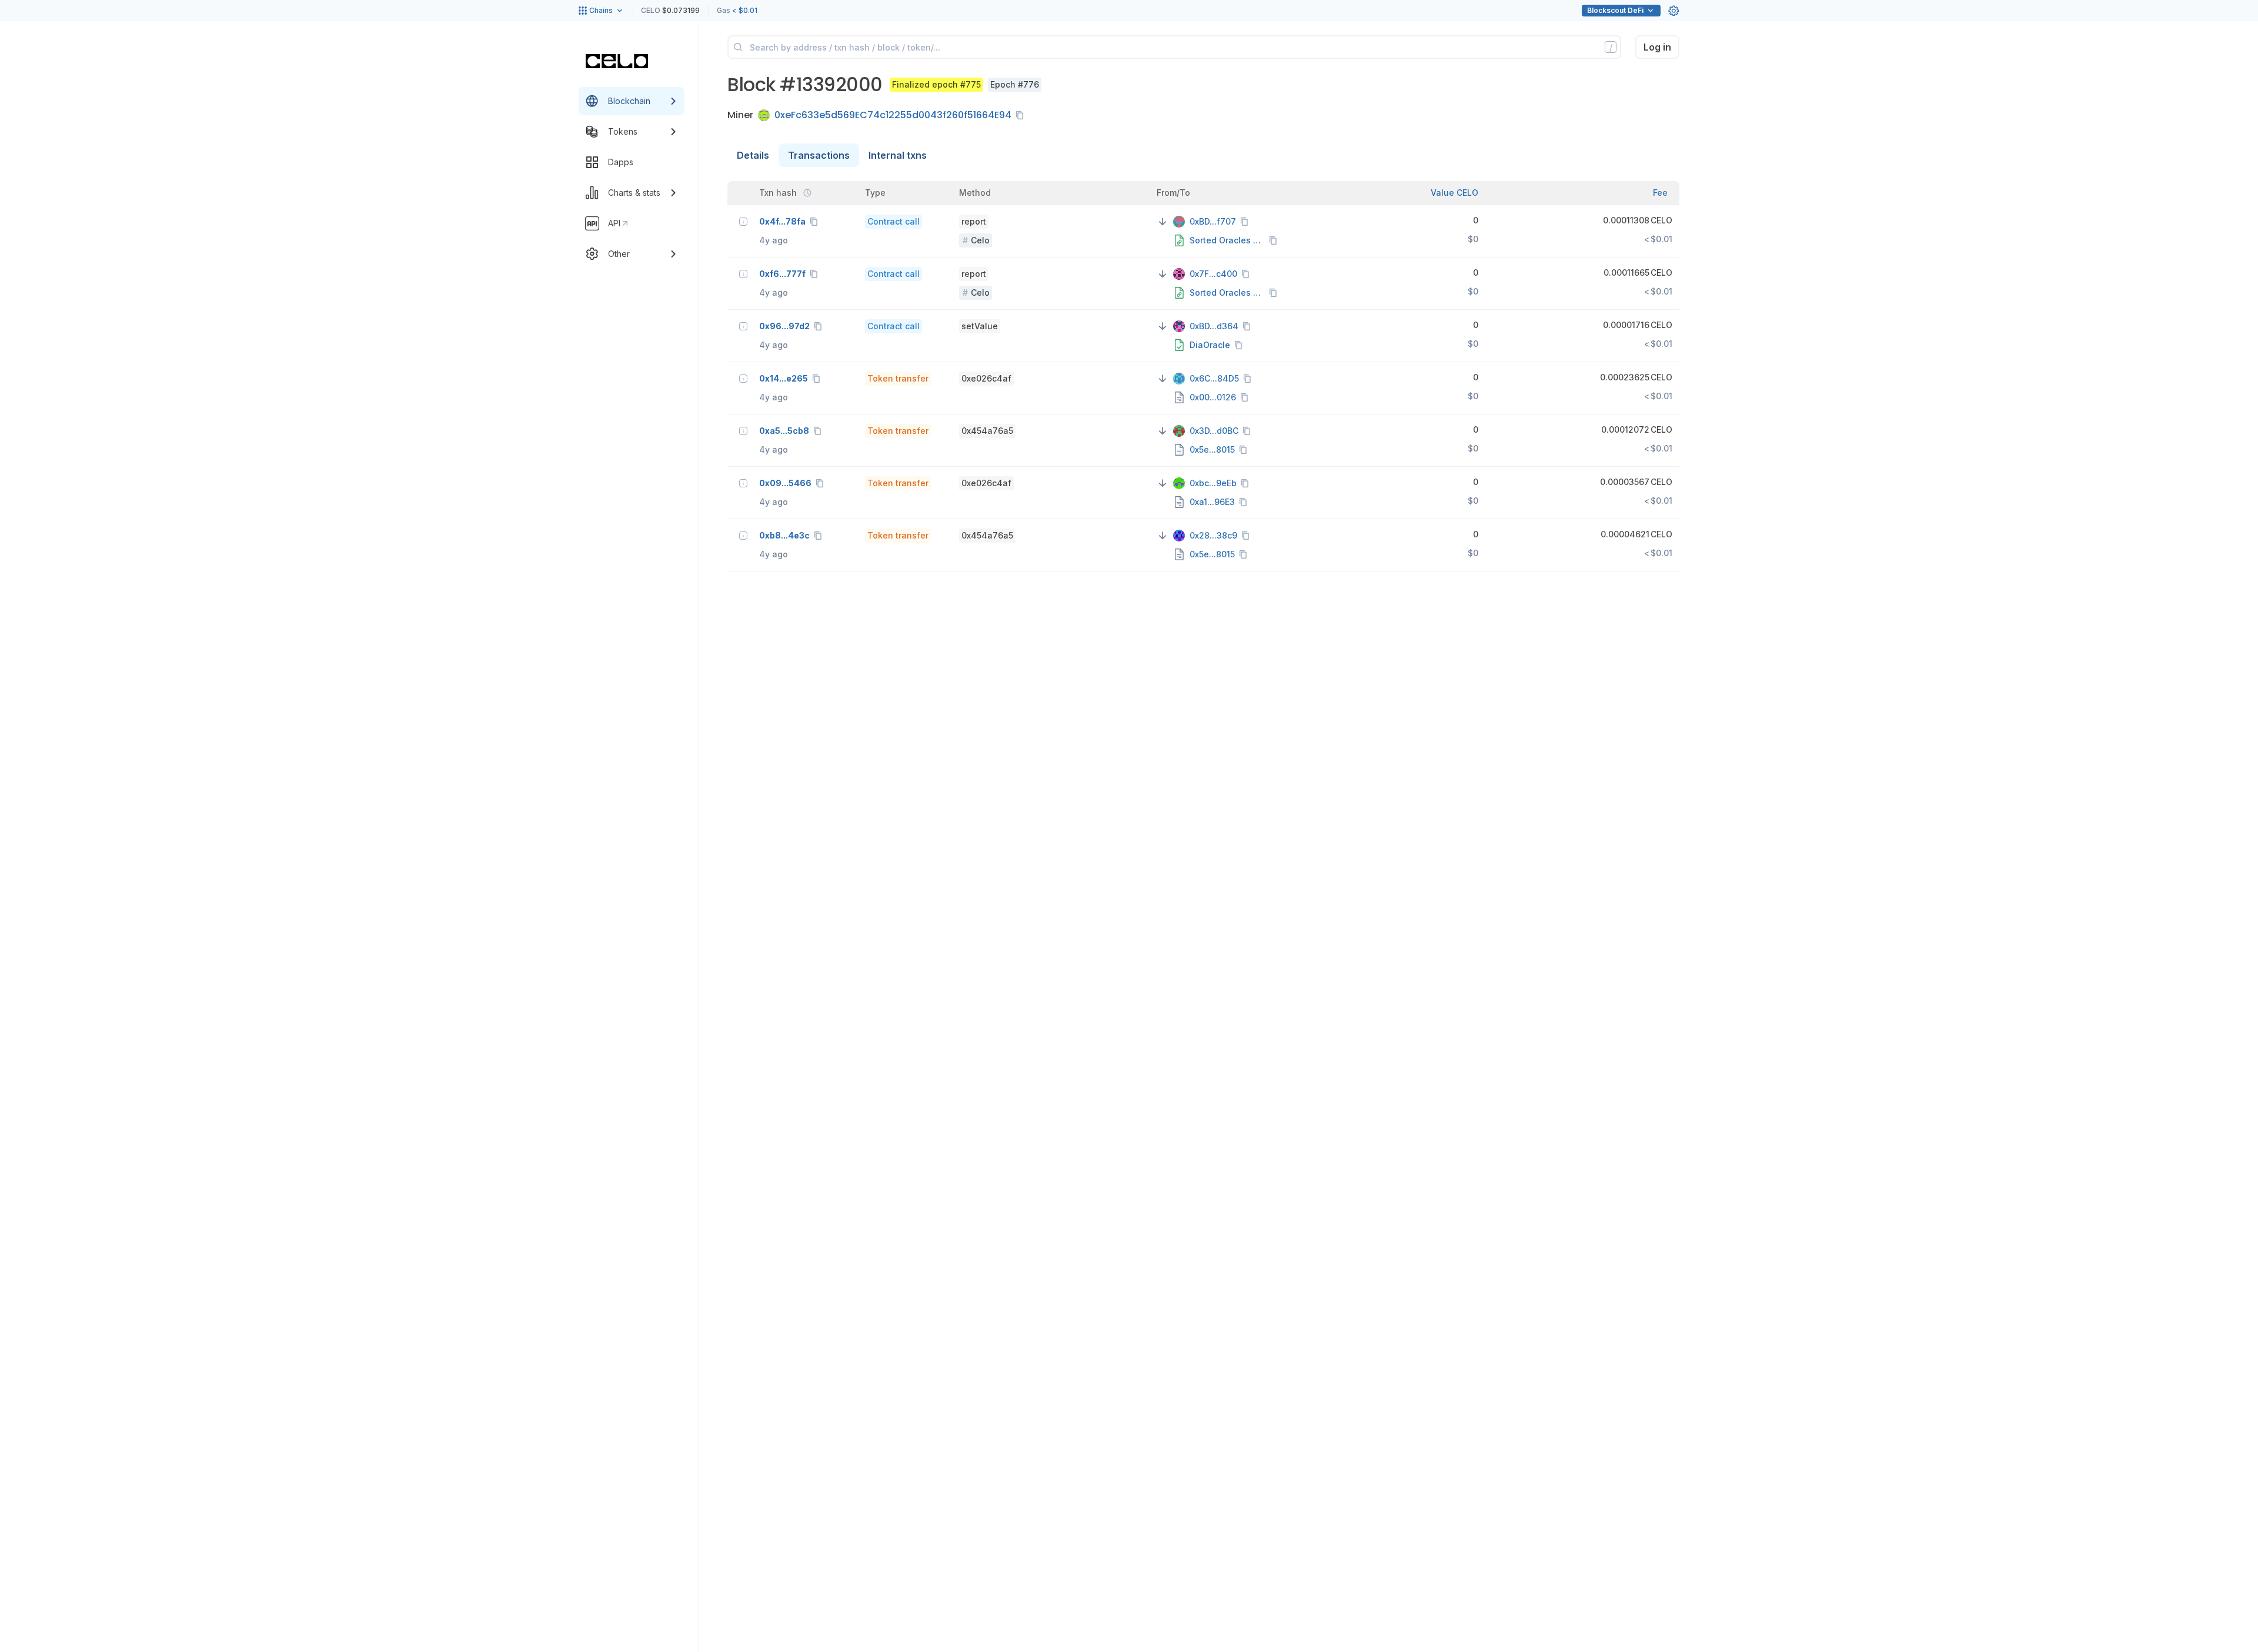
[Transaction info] (743, 222)
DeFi (1615, 10)
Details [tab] (753, 155)
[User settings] (1674, 11)
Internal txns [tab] (898, 155)
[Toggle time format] (807, 193)
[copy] (1022, 115)
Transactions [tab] (819, 155)
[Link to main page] (617, 61)
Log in (1657, 47)
